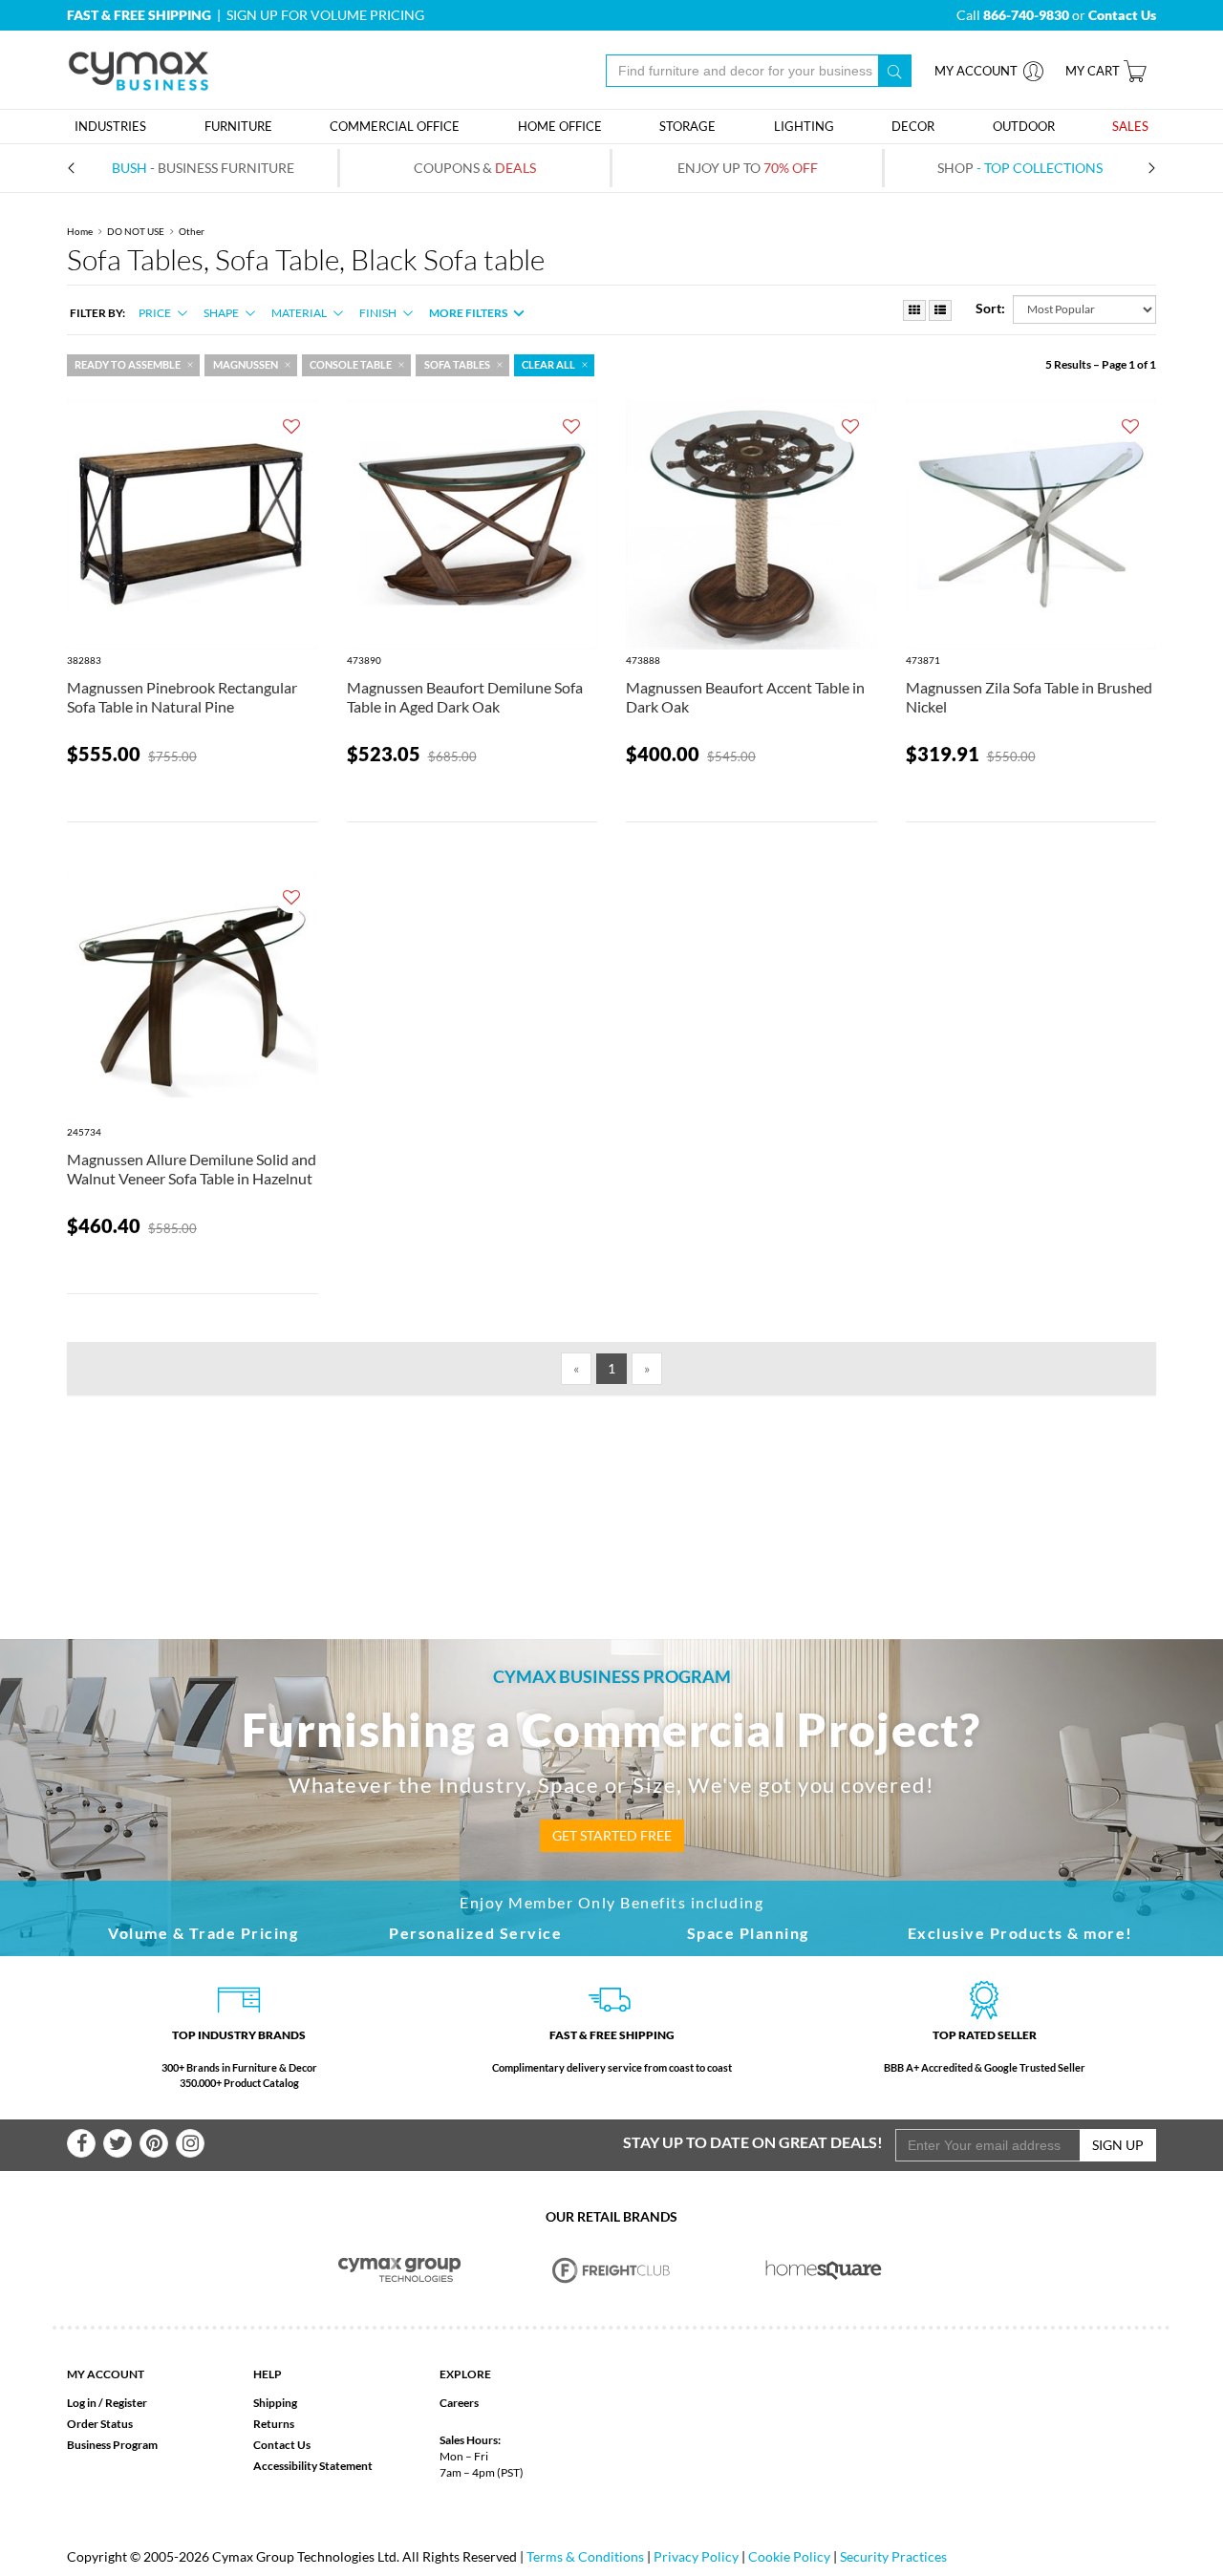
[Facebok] (81, 2143)
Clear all (548, 365)
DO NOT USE (136, 231)
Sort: (990, 308)
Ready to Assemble (128, 365)
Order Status (100, 2424)
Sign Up (1118, 2145)
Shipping (275, 2403)
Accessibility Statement (313, 2466)
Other (192, 231)
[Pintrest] (154, 2143)
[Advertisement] (611, 1486)
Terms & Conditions (585, 2556)
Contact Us (282, 2445)
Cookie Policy (789, 2556)
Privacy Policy (696, 2556)
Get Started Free (612, 1835)
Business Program (112, 2445)
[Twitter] (118, 2143)
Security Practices (893, 2556)
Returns (274, 2424)
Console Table (351, 365)
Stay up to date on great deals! (753, 2142)
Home (80, 231)
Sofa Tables (457, 365)
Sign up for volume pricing (325, 15)
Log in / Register (107, 2403)
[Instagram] (190, 2143)
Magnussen (246, 365)
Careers (459, 2403)
